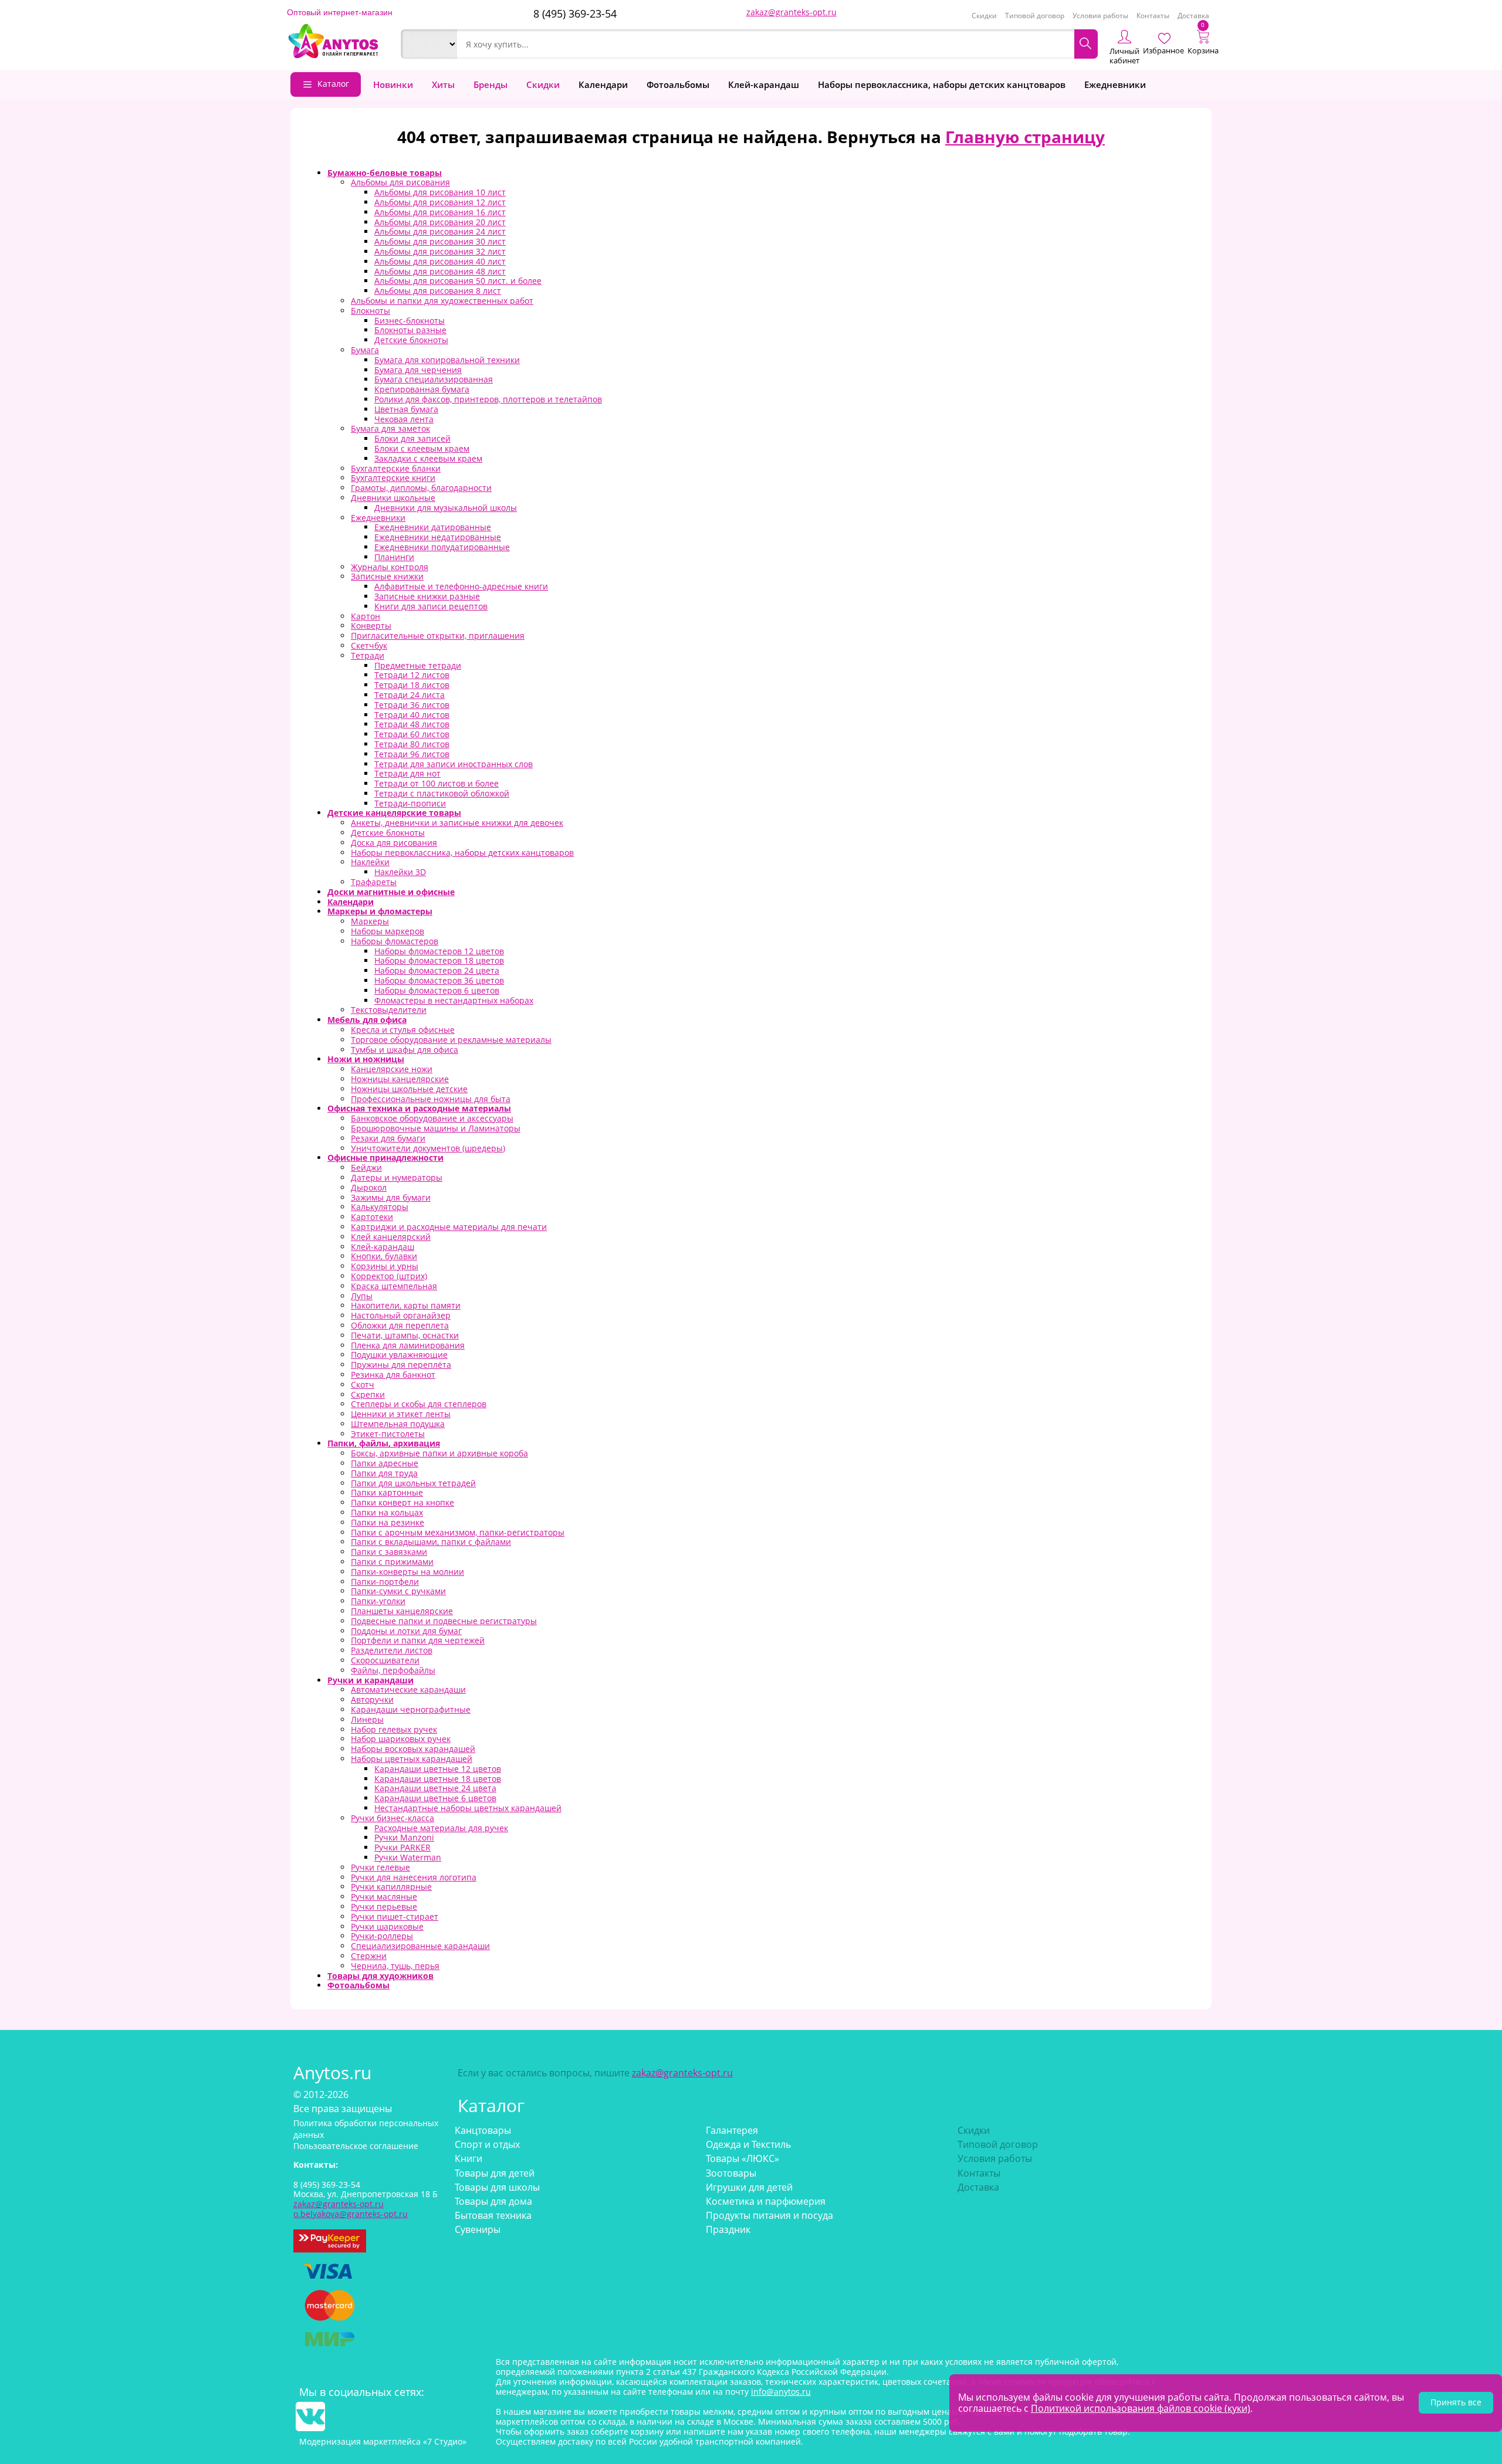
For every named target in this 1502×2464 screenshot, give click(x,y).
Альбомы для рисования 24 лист (440, 231)
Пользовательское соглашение (356, 2146)
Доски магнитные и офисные (391, 892)
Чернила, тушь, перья (395, 1966)
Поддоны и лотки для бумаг (406, 1631)
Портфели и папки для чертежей (418, 1640)
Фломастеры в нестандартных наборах (454, 1000)
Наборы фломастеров (395, 941)
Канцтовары (483, 2130)
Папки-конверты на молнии (407, 1572)
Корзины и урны (385, 1266)
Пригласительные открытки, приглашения (438, 636)
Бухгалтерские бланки (396, 468)
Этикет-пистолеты (388, 1434)
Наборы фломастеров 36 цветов (439, 980)
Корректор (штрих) (389, 1276)
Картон (366, 616)
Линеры (367, 1719)
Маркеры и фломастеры (380, 911)
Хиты (443, 84)
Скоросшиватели (385, 1660)
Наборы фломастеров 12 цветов (439, 951)
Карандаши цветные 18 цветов (438, 1779)
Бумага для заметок (390, 428)
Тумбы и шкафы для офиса (405, 1050)
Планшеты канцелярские (402, 1611)
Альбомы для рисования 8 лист (438, 291)
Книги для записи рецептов (431, 606)
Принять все (1456, 2402)
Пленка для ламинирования (408, 1345)
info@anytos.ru (781, 2392)
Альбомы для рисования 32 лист (440, 251)
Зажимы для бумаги (391, 1197)
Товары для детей (495, 2173)
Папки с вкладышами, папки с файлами (431, 1542)
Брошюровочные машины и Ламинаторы (436, 1128)
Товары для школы (497, 2187)
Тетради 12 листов (412, 675)
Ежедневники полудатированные (442, 547)
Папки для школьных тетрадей (413, 1483)
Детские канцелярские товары (394, 813)
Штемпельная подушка (398, 1424)
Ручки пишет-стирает (395, 1916)
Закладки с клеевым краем (428, 458)
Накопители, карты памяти (406, 1305)
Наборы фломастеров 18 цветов (439, 960)
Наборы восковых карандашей (413, 1749)
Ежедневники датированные (433, 527)
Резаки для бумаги (388, 1138)
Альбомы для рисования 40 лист (440, 261)
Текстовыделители (389, 1010)
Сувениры (478, 2229)
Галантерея (732, 2130)
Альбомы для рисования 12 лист (440, 202)
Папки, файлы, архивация (384, 1443)
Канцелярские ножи (392, 1069)
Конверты (371, 626)
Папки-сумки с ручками (398, 1591)
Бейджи (366, 1167)
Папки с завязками (389, 1552)
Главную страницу (1025, 137)
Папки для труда (384, 1473)
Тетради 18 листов (412, 685)
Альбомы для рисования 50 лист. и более (458, 281)
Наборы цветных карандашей (412, 1759)
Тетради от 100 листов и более (437, 783)
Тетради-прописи (410, 803)
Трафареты (374, 882)
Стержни (369, 1956)
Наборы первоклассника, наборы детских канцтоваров (942, 84)
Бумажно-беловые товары (385, 173)
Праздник (728, 2229)
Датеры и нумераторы (397, 1177)
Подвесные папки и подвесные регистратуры (444, 1621)
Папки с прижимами (392, 1562)
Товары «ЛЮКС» (742, 2158)
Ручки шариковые (387, 1926)
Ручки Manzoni (404, 1837)
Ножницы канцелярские (400, 1079)
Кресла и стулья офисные (403, 1030)
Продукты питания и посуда (769, 2215)
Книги (468, 2158)
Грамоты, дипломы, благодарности (421, 488)
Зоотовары (731, 2173)
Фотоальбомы (678, 84)
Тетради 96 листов (412, 754)
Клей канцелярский (391, 1237)
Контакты (1153, 16)
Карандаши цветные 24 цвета (435, 1788)
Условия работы (1100, 16)
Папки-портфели (385, 1582)
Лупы (362, 1296)
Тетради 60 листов (412, 734)
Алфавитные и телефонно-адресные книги (461, 586)
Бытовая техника (493, 2215)
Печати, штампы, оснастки (405, 1335)
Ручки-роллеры (382, 1936)
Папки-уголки (378, 1601)
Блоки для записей (412, 438)
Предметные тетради (418, 665)
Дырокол (369, 1187)
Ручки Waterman (408, 1857)
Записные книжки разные (427, 596)
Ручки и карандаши (371, 1680)
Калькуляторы (380, 1207)
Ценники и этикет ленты (401, 1414)
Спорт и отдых (487, 2144)
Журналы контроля (390, 567)
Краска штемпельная (394, 1286)
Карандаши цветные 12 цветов (438, 1769)
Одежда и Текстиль (748, 2144)
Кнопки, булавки (384, 1256)
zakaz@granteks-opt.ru (791, 12)
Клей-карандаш (764, 84)
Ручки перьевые (384, 1907)
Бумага (365, 350)
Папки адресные (385, 1463)
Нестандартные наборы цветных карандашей (468, 1808)
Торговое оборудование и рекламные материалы (451, 1040)
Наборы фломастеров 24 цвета (437, 970)
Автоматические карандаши (408, 1689)
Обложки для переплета (400, 1325)
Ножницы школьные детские (409, 1089)
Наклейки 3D (400, 872)
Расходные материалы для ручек (441, 1828)
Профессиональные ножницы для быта (431, 1099)
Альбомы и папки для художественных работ (442, 301)
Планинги (394, 557)
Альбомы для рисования (400, 182)
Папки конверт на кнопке (402, 1502)
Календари (603, 84)
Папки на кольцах (387, 1512)
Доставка (1193, 16)
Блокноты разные (410, 330)
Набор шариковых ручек (401, 1739)
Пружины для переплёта (401, 1365)
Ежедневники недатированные (438, 537)
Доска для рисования (394, 843)
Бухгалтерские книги (393, 478)
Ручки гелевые (380, 1867)
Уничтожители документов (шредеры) (428, 1148)
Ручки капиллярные (391, 1887)
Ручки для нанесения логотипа (414, 1877)
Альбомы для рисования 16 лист (440, 212)
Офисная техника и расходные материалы (419, 1108)
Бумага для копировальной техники (447, 360)
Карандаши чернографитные (411, 1709)
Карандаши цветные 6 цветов (435, 1798)
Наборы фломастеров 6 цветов (437, 990)
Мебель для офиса (367, 1020)
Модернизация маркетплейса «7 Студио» (383, 2441)
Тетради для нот (407, 773)
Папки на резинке (388, 1522)
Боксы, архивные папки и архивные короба (439, 1453)
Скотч (363, 1384)
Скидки (984, 16)
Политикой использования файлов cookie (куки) (1141, 2408)
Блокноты (371, 311)
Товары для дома (493, 2201)
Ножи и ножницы (366, 1059)
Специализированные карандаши (420, 1946)
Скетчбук (369, 645)
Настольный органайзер (401, 1315)
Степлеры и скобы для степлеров (419, 1404)
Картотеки (372, 1217)
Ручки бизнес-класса (393, 1818)
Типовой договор (1035, 16)
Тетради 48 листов (412, 724)
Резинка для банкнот (393, 1375)
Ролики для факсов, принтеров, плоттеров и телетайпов (488, 399)
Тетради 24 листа (410, 695)
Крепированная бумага (422, 389)
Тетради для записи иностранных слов (454, 764)
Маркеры (370, 921)
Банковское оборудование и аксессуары (432, 1118)
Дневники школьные (393, 498)
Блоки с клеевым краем (422, 448)
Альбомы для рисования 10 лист (440, 192)
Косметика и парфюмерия (766, 2201)
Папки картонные (387, 1492)
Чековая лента (404, 419)
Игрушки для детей (749, 2187)
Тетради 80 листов (412, 744)
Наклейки (370, 862)
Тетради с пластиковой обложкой (442, 793)
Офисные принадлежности (385, 1158)
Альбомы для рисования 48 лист (440, 271)
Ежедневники (1115, 84)
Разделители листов (392, 1650)
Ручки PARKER (402, 1847)
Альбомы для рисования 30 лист (440, 241)
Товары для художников (380, 1976)
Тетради (368, 655)
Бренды (490, 84)
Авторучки (372, 1699)
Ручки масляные (384, 1897)
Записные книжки (387, 576)
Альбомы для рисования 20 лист (440, 222)
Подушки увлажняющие (399, 1355)
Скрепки (368, 1394)
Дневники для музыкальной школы (446, 508)
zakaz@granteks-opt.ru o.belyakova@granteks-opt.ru (351, 2209)
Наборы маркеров (388, 931)
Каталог (333, 84)
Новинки (393, 84)
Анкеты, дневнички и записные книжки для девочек (457, 823)
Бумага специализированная (434, 379)
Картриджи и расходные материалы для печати (449, 1227)
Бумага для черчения (418, 370)
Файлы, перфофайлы (393, 1670)
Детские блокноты (411, 340)
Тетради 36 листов (412, 705)
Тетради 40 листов (412, 715)
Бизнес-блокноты (410, 321)
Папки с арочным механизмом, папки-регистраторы (458, 1532)
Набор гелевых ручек (394, 1729)
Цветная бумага (406, 409)
